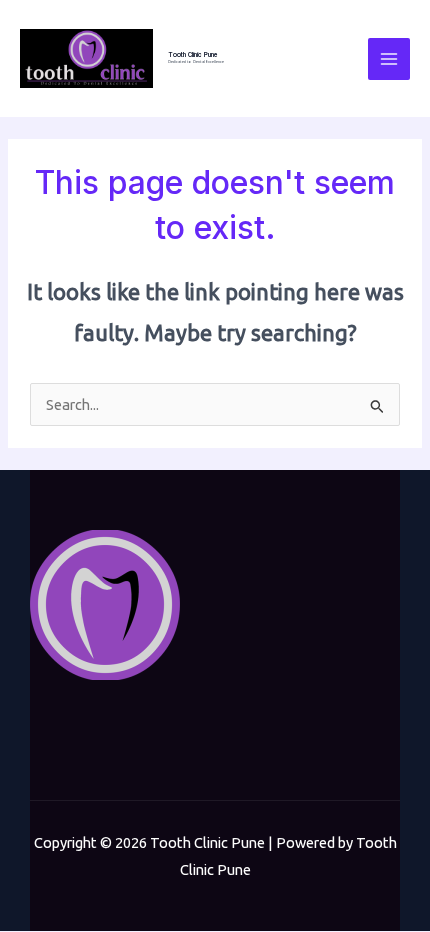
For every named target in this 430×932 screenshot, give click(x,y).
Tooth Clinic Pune (193, 55)
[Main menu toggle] (389, 59)
